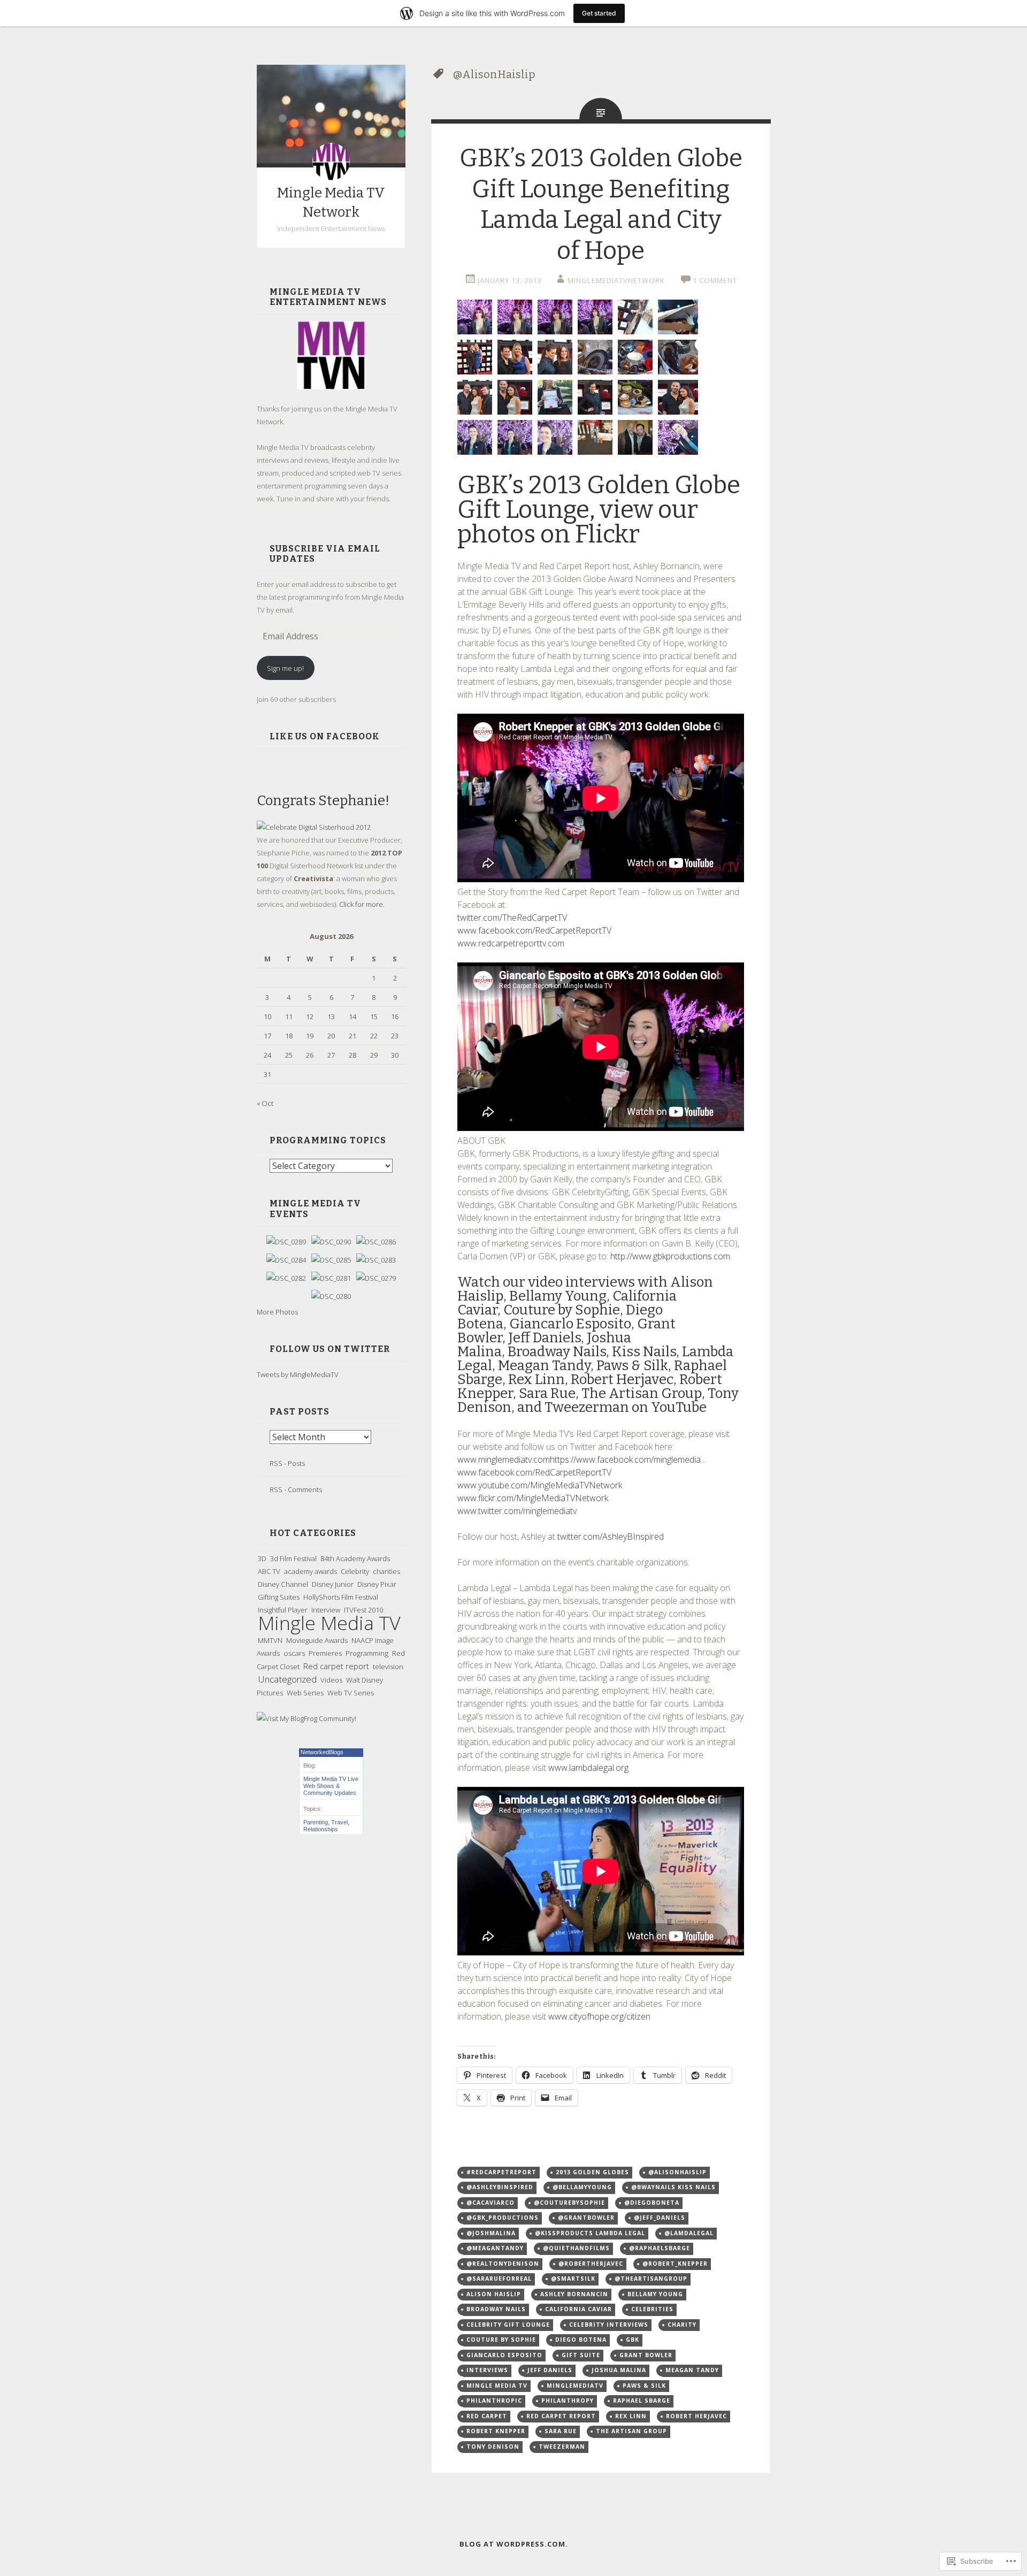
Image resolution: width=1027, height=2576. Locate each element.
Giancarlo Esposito (504, 2355)
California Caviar (578, 2309)
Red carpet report (336, 1666)
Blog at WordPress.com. (514, 2544)
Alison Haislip (494, 2294)
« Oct (265, 1103)
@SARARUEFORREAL (499, 2279)
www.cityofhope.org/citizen (599, 2016)
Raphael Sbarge (642, 2401)
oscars (294, 1653)
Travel (339, 1822)
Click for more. (362, 904)
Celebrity (355, 1571)
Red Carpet (487, 2416)
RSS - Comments (296, 1489)
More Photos (277, 1312)
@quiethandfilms (576, 2248)
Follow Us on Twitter (330, 1349)
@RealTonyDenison (503, 2264)
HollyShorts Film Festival (341, 1597)
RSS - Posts (287, 1463)
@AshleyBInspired (500, 2187)
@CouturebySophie (569, 2203)
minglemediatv (575, 2386)
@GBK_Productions (503, 2218)
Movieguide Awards (317, 1640)
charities (386, 1571)
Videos (331, 1680)
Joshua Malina (619, 2370)
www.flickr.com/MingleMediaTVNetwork (533, 1498)
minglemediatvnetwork (616, 280)
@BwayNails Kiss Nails (673, 2187)
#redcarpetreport (501, 2172)
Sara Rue (561, 2431)
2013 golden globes (592, 2172)
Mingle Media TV (329, 1623)
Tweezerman (562, 2447)
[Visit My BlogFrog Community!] (306, 1718)
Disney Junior (333, 1584)
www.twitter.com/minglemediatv (517, 1511)
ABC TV (269, 1571)
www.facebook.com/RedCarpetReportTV (534, 930)
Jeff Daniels (550, 2370)
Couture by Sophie (501, 2340)
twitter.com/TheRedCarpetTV (512, 918)
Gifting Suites (279, 1597)
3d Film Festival (293, 1558)
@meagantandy (495, 2248)
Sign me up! (285, 668)
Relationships (321, 1829)
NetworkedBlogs (322, 1752)
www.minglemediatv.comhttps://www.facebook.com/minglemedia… (582, 1459)
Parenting (316, 1822)
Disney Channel (283, 1584)
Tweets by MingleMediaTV (298, 1374)
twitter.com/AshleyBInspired (611, 1537)
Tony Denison (493, 2447)
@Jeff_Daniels (660, 2218)
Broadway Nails (496, 2309)
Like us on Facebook (325, 736)
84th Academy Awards (355, 1558)
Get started (599, 13)
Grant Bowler (646, 2355)
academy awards (311, 1571)
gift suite (581, 2355)
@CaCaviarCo (490, 2203)
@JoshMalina (491, 2233)
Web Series (305, 1693)
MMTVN (270, 1640)
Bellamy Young (655, 2294)
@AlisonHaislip (677, 2172)
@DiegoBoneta (652, 2203)
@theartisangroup (651, 2279)
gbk (633, 2340)
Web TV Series (351, 1693)
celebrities (652, 2309)
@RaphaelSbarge (660, 2248)
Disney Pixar (377, 1584)
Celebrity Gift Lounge (508, 2325)
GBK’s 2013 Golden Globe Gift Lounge (599, 497)
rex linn (631, 2416)
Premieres (325, 1653)
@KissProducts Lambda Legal (590, 2233)
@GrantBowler (586, 2218)
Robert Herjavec (696, 2416)
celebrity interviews (609, 2325)
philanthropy (568, 2401)
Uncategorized (287, 1679)
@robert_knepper (675, 2264)
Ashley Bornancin (574, 2294)
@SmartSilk (573, 2279)
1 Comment (715, 280)
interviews (487, 2370)
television (388, 1667)
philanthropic (494, 2401)
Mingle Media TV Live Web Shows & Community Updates (331, 1786)
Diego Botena (581, 2340)
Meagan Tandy (692, 2370)
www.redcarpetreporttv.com (511, 943)
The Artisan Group (631, 2431)
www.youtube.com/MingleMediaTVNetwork (540, 1485)
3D (262, 1558)
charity (682, 2325)
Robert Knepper (496, 2431)
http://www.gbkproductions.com (670, 1256)
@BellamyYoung (582, 2187)
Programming (367, 1653)
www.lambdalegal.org (588, 1768)
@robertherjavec (591, 2264)
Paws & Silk (644, 2386)
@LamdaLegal (689, 2233)
